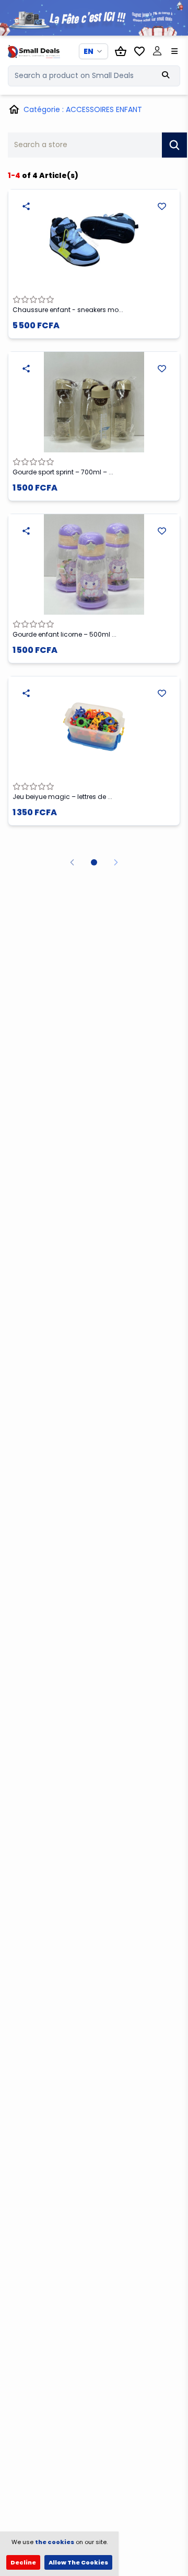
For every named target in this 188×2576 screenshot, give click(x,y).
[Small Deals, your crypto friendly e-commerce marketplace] (28, 51)
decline (23, 2562)
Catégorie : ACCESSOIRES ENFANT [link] (83, 109)
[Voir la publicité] (94, 18)
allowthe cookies (78, 2562)
